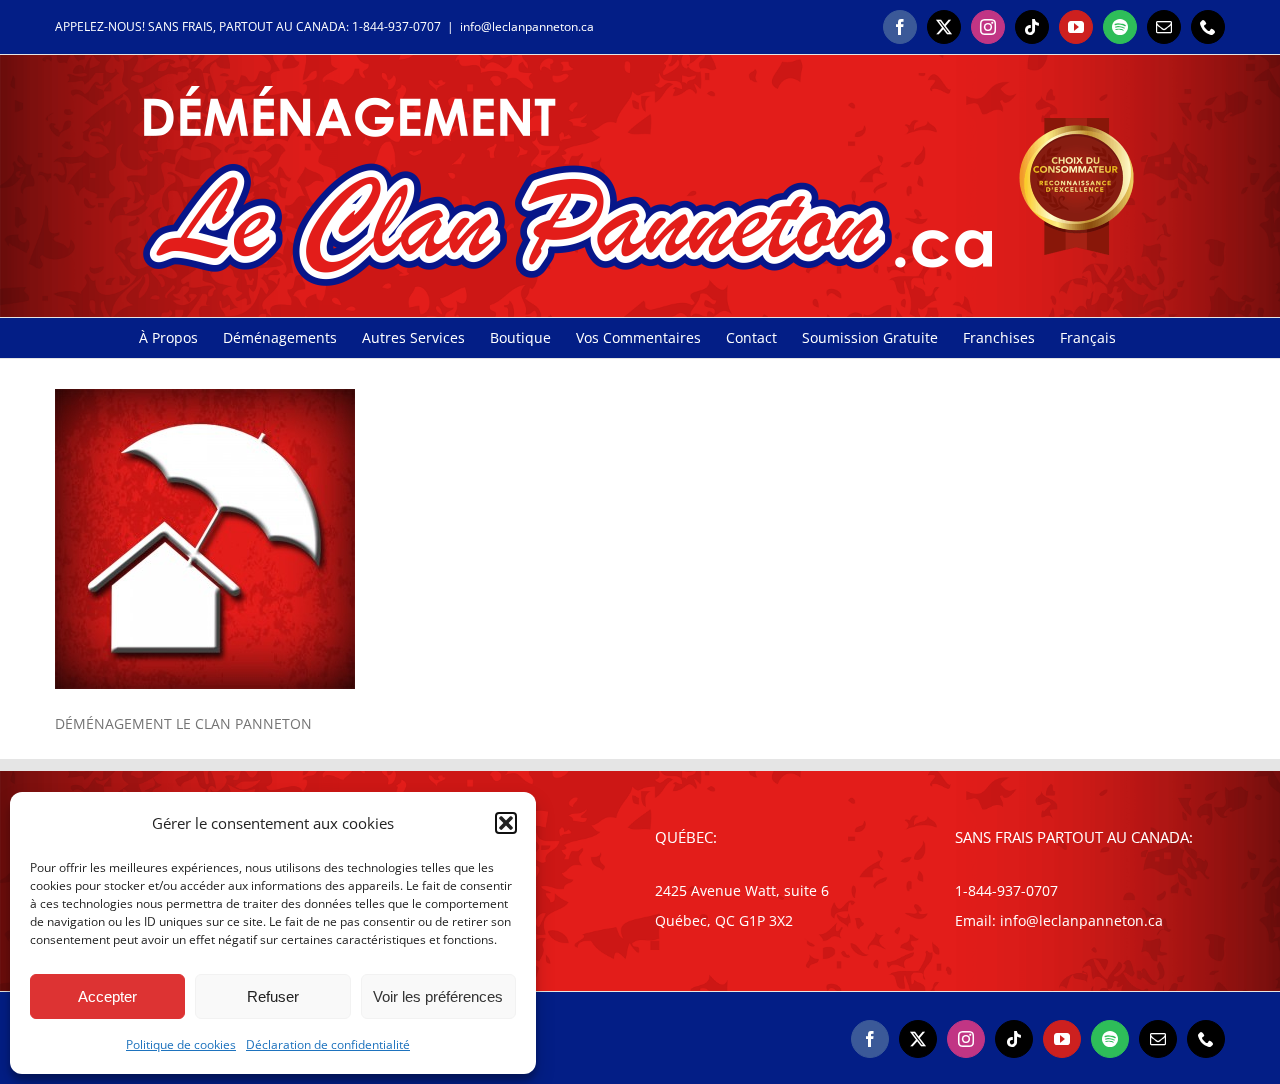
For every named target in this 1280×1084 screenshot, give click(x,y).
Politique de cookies (181, 1044)
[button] (506, 823)
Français (1088, 337)
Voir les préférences (438, 996)
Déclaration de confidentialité (328, 1044)
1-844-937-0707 (396, 26)
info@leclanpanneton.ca (527, 26)
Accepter (107, 996)
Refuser (273, 996)
